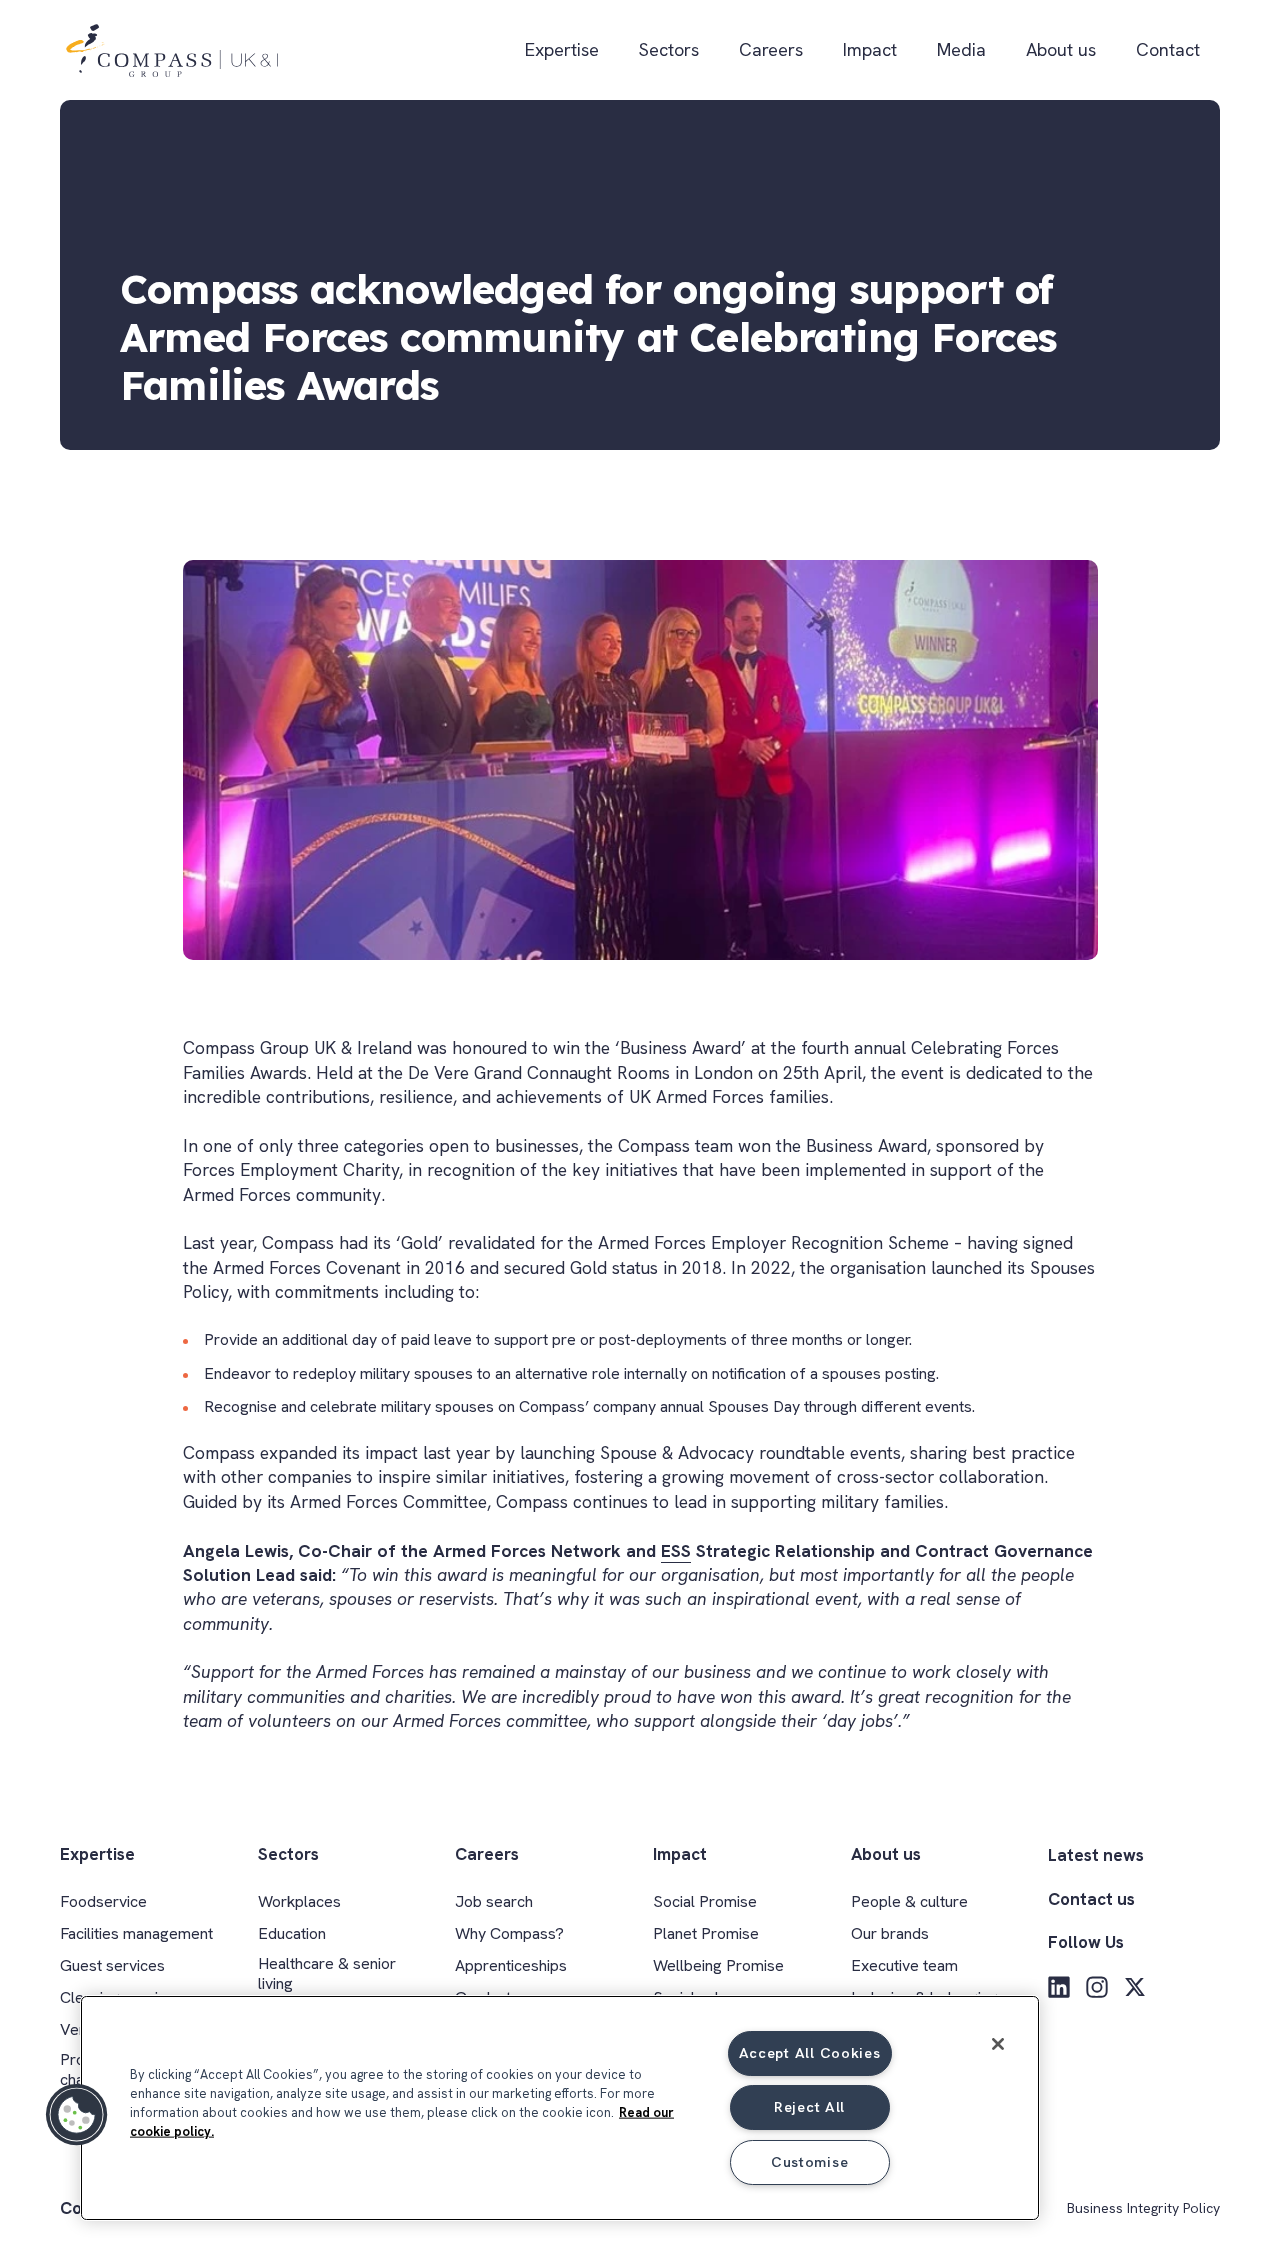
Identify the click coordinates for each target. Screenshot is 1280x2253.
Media (961, 49)
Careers (771, 49)
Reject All (809, 2107)
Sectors (669, 49)
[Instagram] (1097, 1987)
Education (292, 1933)
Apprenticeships (511, 1965)
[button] (77, 2115)
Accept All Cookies (810, 2053)
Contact (1168, 49)
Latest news (1096, 1855)
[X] (1135, 1987)
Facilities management (136, 1933)
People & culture (909, 1901)
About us (1061, 49)
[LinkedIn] (1059, 1987)
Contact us (1091, 1899)
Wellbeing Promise (718, 1965)
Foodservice (103, 1901)
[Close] (998, 2044)
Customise (809, 2162)
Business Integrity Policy (1143, 2208)
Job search (494, 1901)
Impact (870, 49)
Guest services (112, 1965)
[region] (560, 2108)
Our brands (890, 1933)
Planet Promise (706, 1933)
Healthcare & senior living (327, 1973)
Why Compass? (509, 1933)
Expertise (562, 49)
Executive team (904, 1965)
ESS (676, 1551)
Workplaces (299, 1901)
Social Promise (705, 1901)
